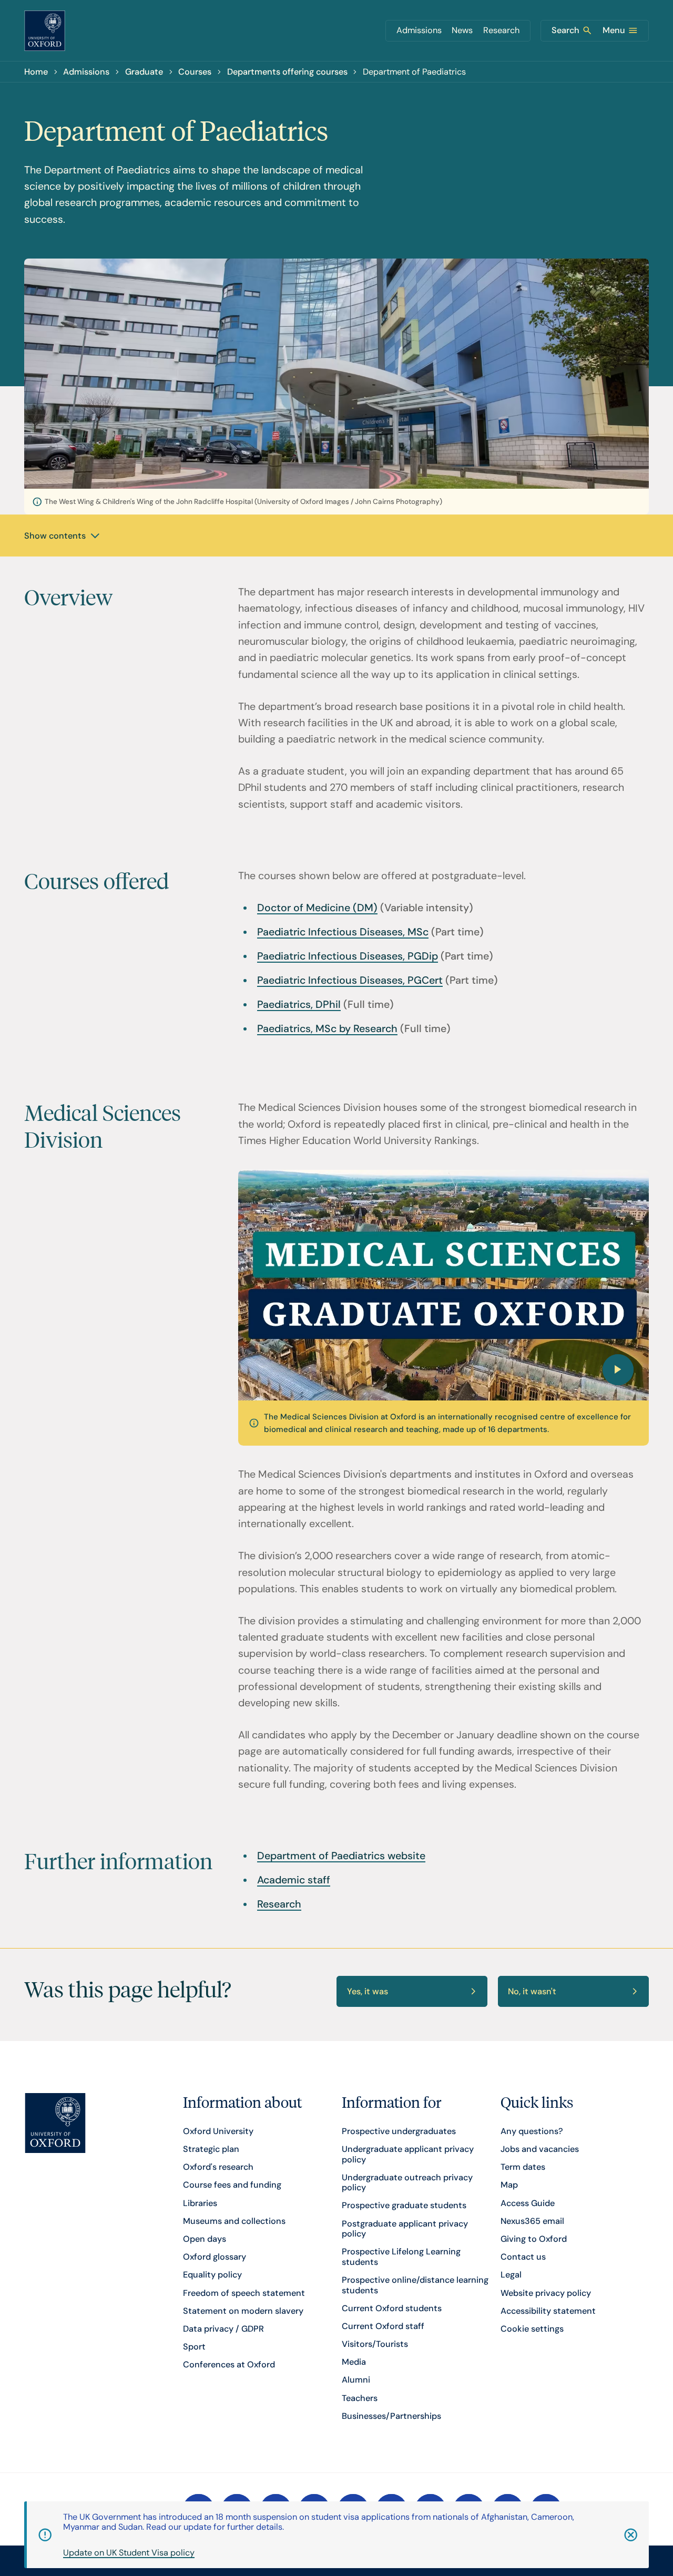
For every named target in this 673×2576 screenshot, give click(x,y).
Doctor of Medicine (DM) (317, 908)
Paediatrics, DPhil (299, 1004)
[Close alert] (619, 2535)
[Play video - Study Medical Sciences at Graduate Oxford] (443, 1285)
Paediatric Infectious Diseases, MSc (343, 932)
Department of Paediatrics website (341, 1856)
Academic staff (294, 1880)
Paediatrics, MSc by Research (327, 1029)
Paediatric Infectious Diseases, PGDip (348, 956)
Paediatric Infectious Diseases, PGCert (350, 980)
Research (501, 30)
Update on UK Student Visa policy (129, 2553)
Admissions (419, 30)
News (462, 30)
